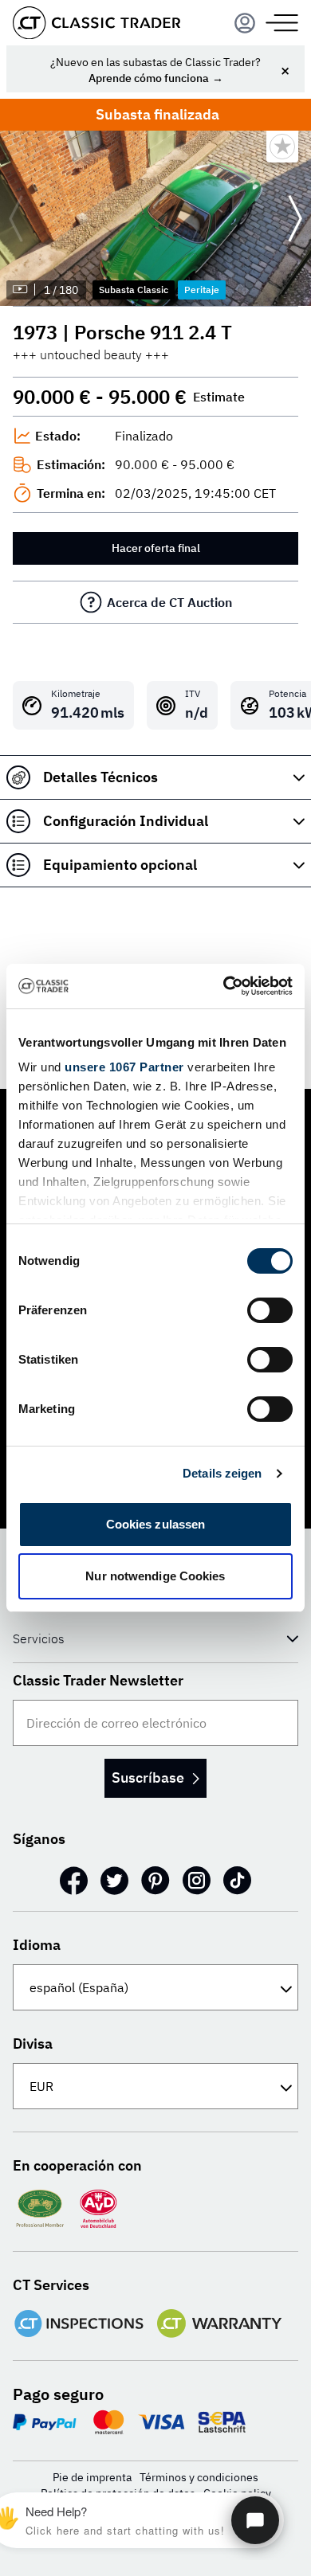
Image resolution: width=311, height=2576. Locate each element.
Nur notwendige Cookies (155, 1576)
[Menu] (245, 23)
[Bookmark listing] (282, 147)
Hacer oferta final (156, 548)
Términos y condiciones (199, 2477)
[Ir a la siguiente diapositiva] (295, 218)
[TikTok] (237, 1881)
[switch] (270, 1310)
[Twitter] (114, 1881)
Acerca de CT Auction (169, 602)
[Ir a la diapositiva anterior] (16, 218)
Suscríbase (148, 1777)
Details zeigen (222, 1473)
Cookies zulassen (156, 1524)
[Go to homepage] (96, 23)
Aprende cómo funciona (149, 78)
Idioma (37, 1945)
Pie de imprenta (92, 2477)
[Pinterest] (155, 1881)
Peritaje (202, 290)
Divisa (33, 2044)
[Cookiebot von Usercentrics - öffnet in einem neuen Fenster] (224, 986)
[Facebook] (74, 1881)
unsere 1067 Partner (124, 1067)
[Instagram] (197, 1881)
